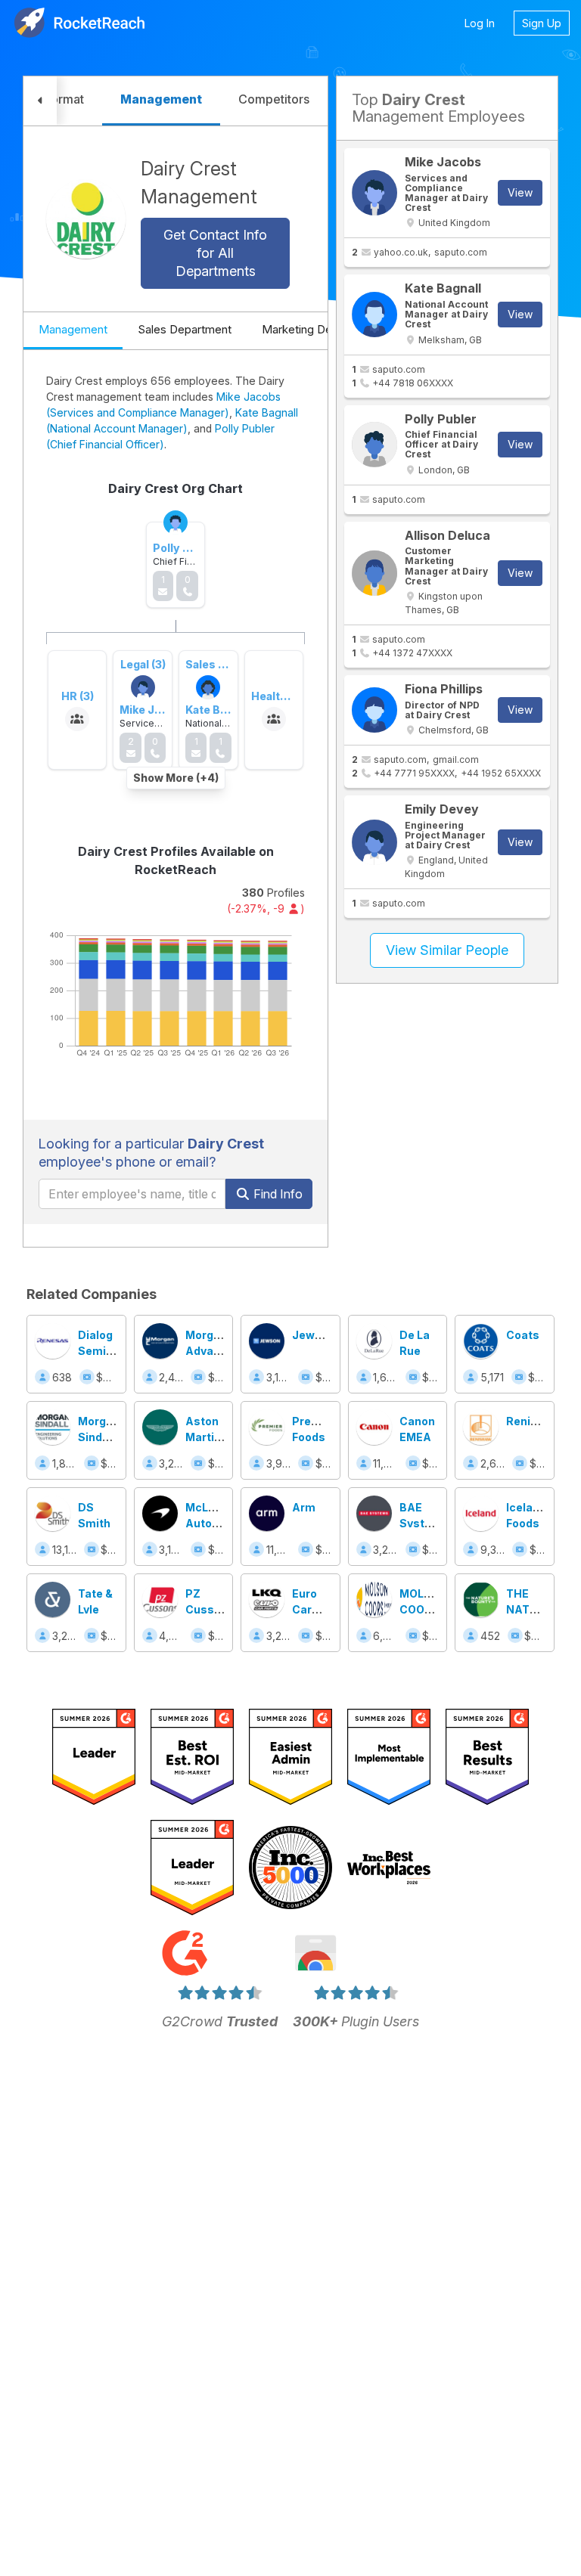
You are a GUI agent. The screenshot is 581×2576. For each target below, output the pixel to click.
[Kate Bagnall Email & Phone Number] (374, 315)
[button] (40, 101)
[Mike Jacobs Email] (374, 193)
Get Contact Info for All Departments (215, 253)
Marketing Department (320, 329)
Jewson (314, 1335)
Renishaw (533, 1421)
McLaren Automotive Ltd (217, 1523)
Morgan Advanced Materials (213, 1351)
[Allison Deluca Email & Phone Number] (374, 573)
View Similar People (447, 950)
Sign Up (542, 23)
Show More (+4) (176, 778)
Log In (480, 23)
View (520, 192)
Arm (304, 1507)
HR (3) (78, 696)
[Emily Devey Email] (374, 842)
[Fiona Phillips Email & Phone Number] (374, 710)
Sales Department (185, 329)
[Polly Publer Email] (374, 445)
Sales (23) (212, 664)
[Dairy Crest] (86, 219)
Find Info (277, 1194)
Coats (523, 1335)
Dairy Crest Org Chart (176, 488)
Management (73, 329)
